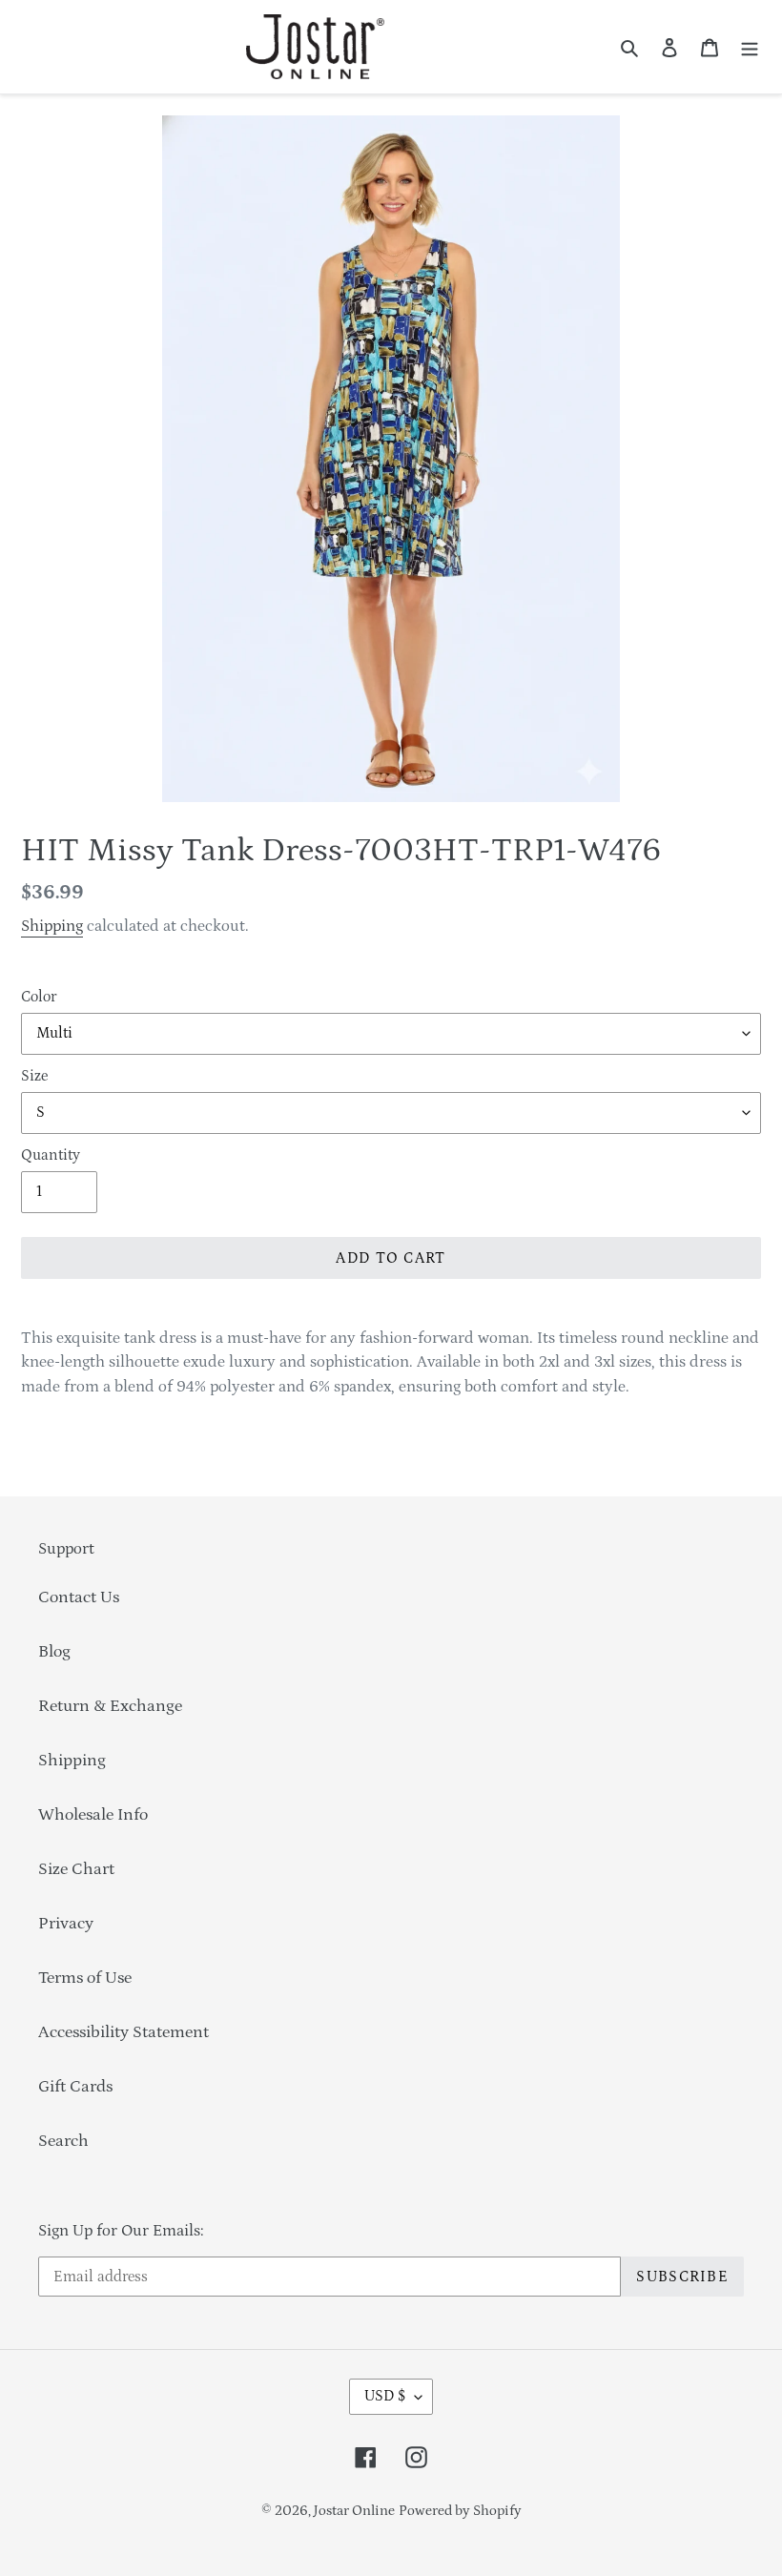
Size (34, 1076)
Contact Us (79, 1597)
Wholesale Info (93, 1815)
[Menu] (750, 47)
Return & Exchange (110, 1706)
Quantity (51, 1155)
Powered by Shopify (460, 2511)
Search (63, 2141)
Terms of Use (85, 1978)
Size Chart (76, 1869)
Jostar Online (354, 2511)
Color (39, 997)
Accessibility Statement (123, 2032)
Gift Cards (75, 2087)
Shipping (52, 926)
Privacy (66, 1924)
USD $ (385, 2396)
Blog (54, 1652)
